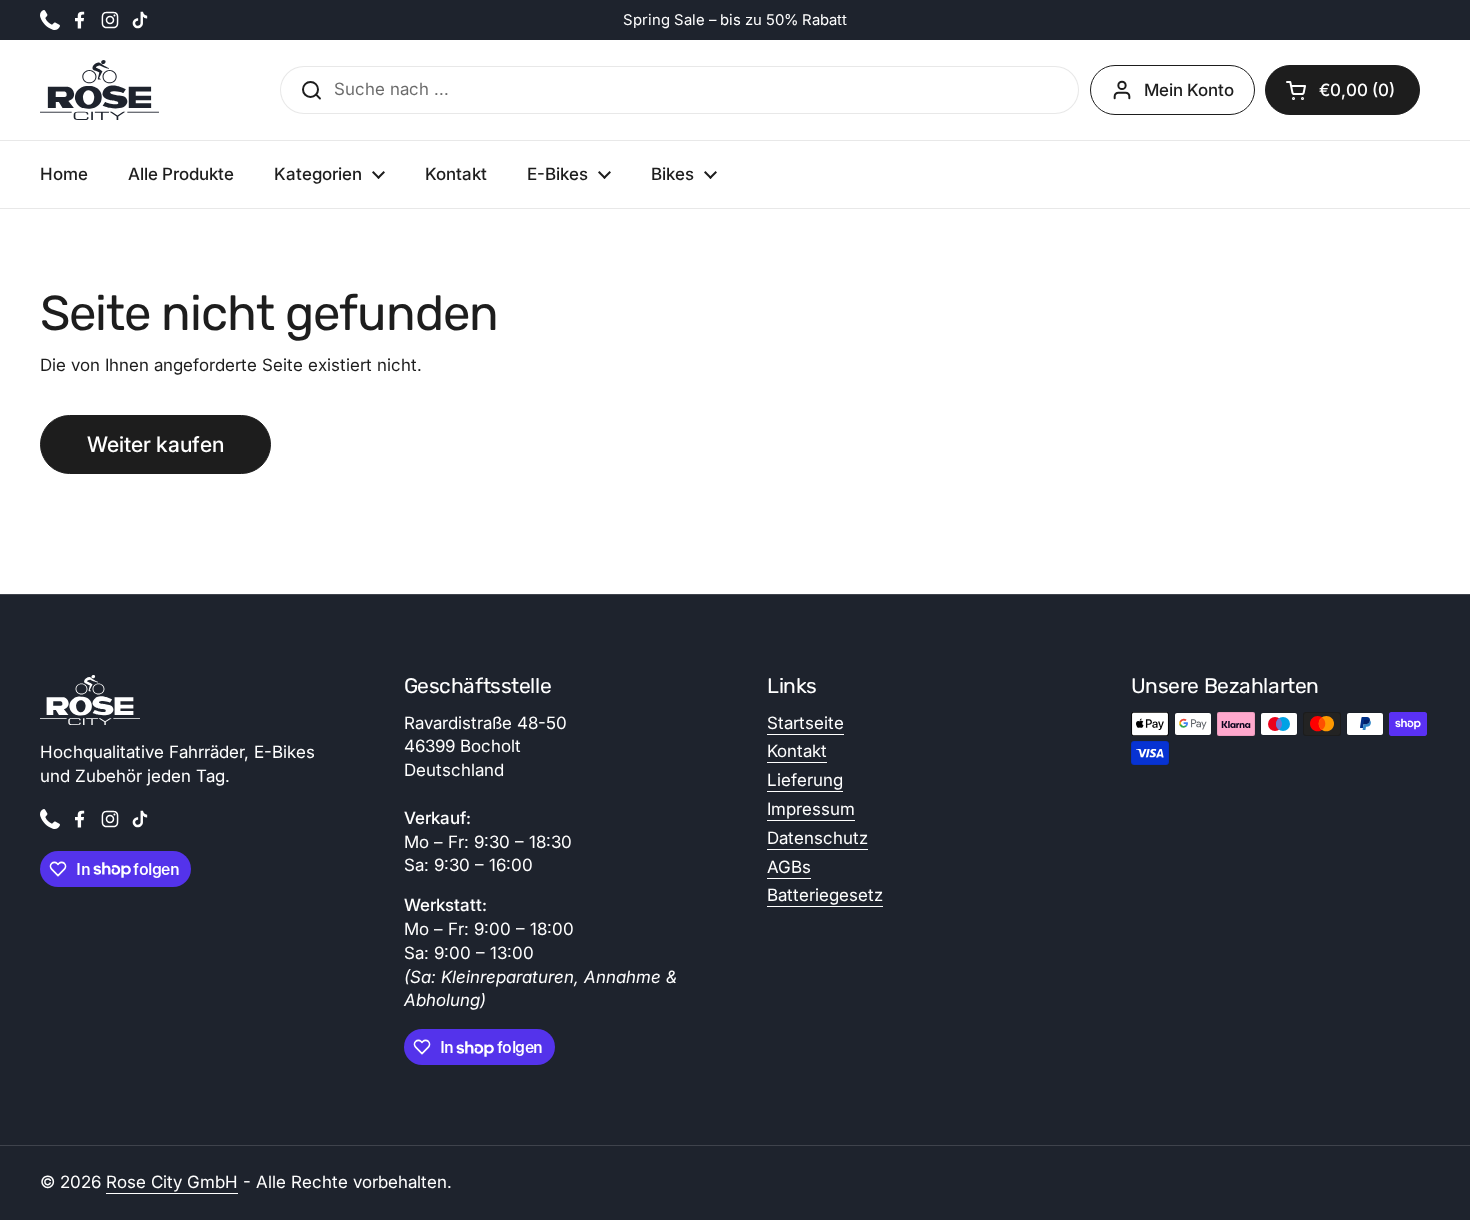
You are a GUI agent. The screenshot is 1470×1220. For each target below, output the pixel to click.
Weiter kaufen (155, 444)
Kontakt (797, 751)
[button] (1342, 90)
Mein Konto (1189, 90)
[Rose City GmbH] (99, 90)
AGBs (789, 867)
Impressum (811, 809)
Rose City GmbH (172, 1182)
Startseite (805, 723)
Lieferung (805, 780)
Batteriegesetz (825, 895)
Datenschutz (817, 838)
